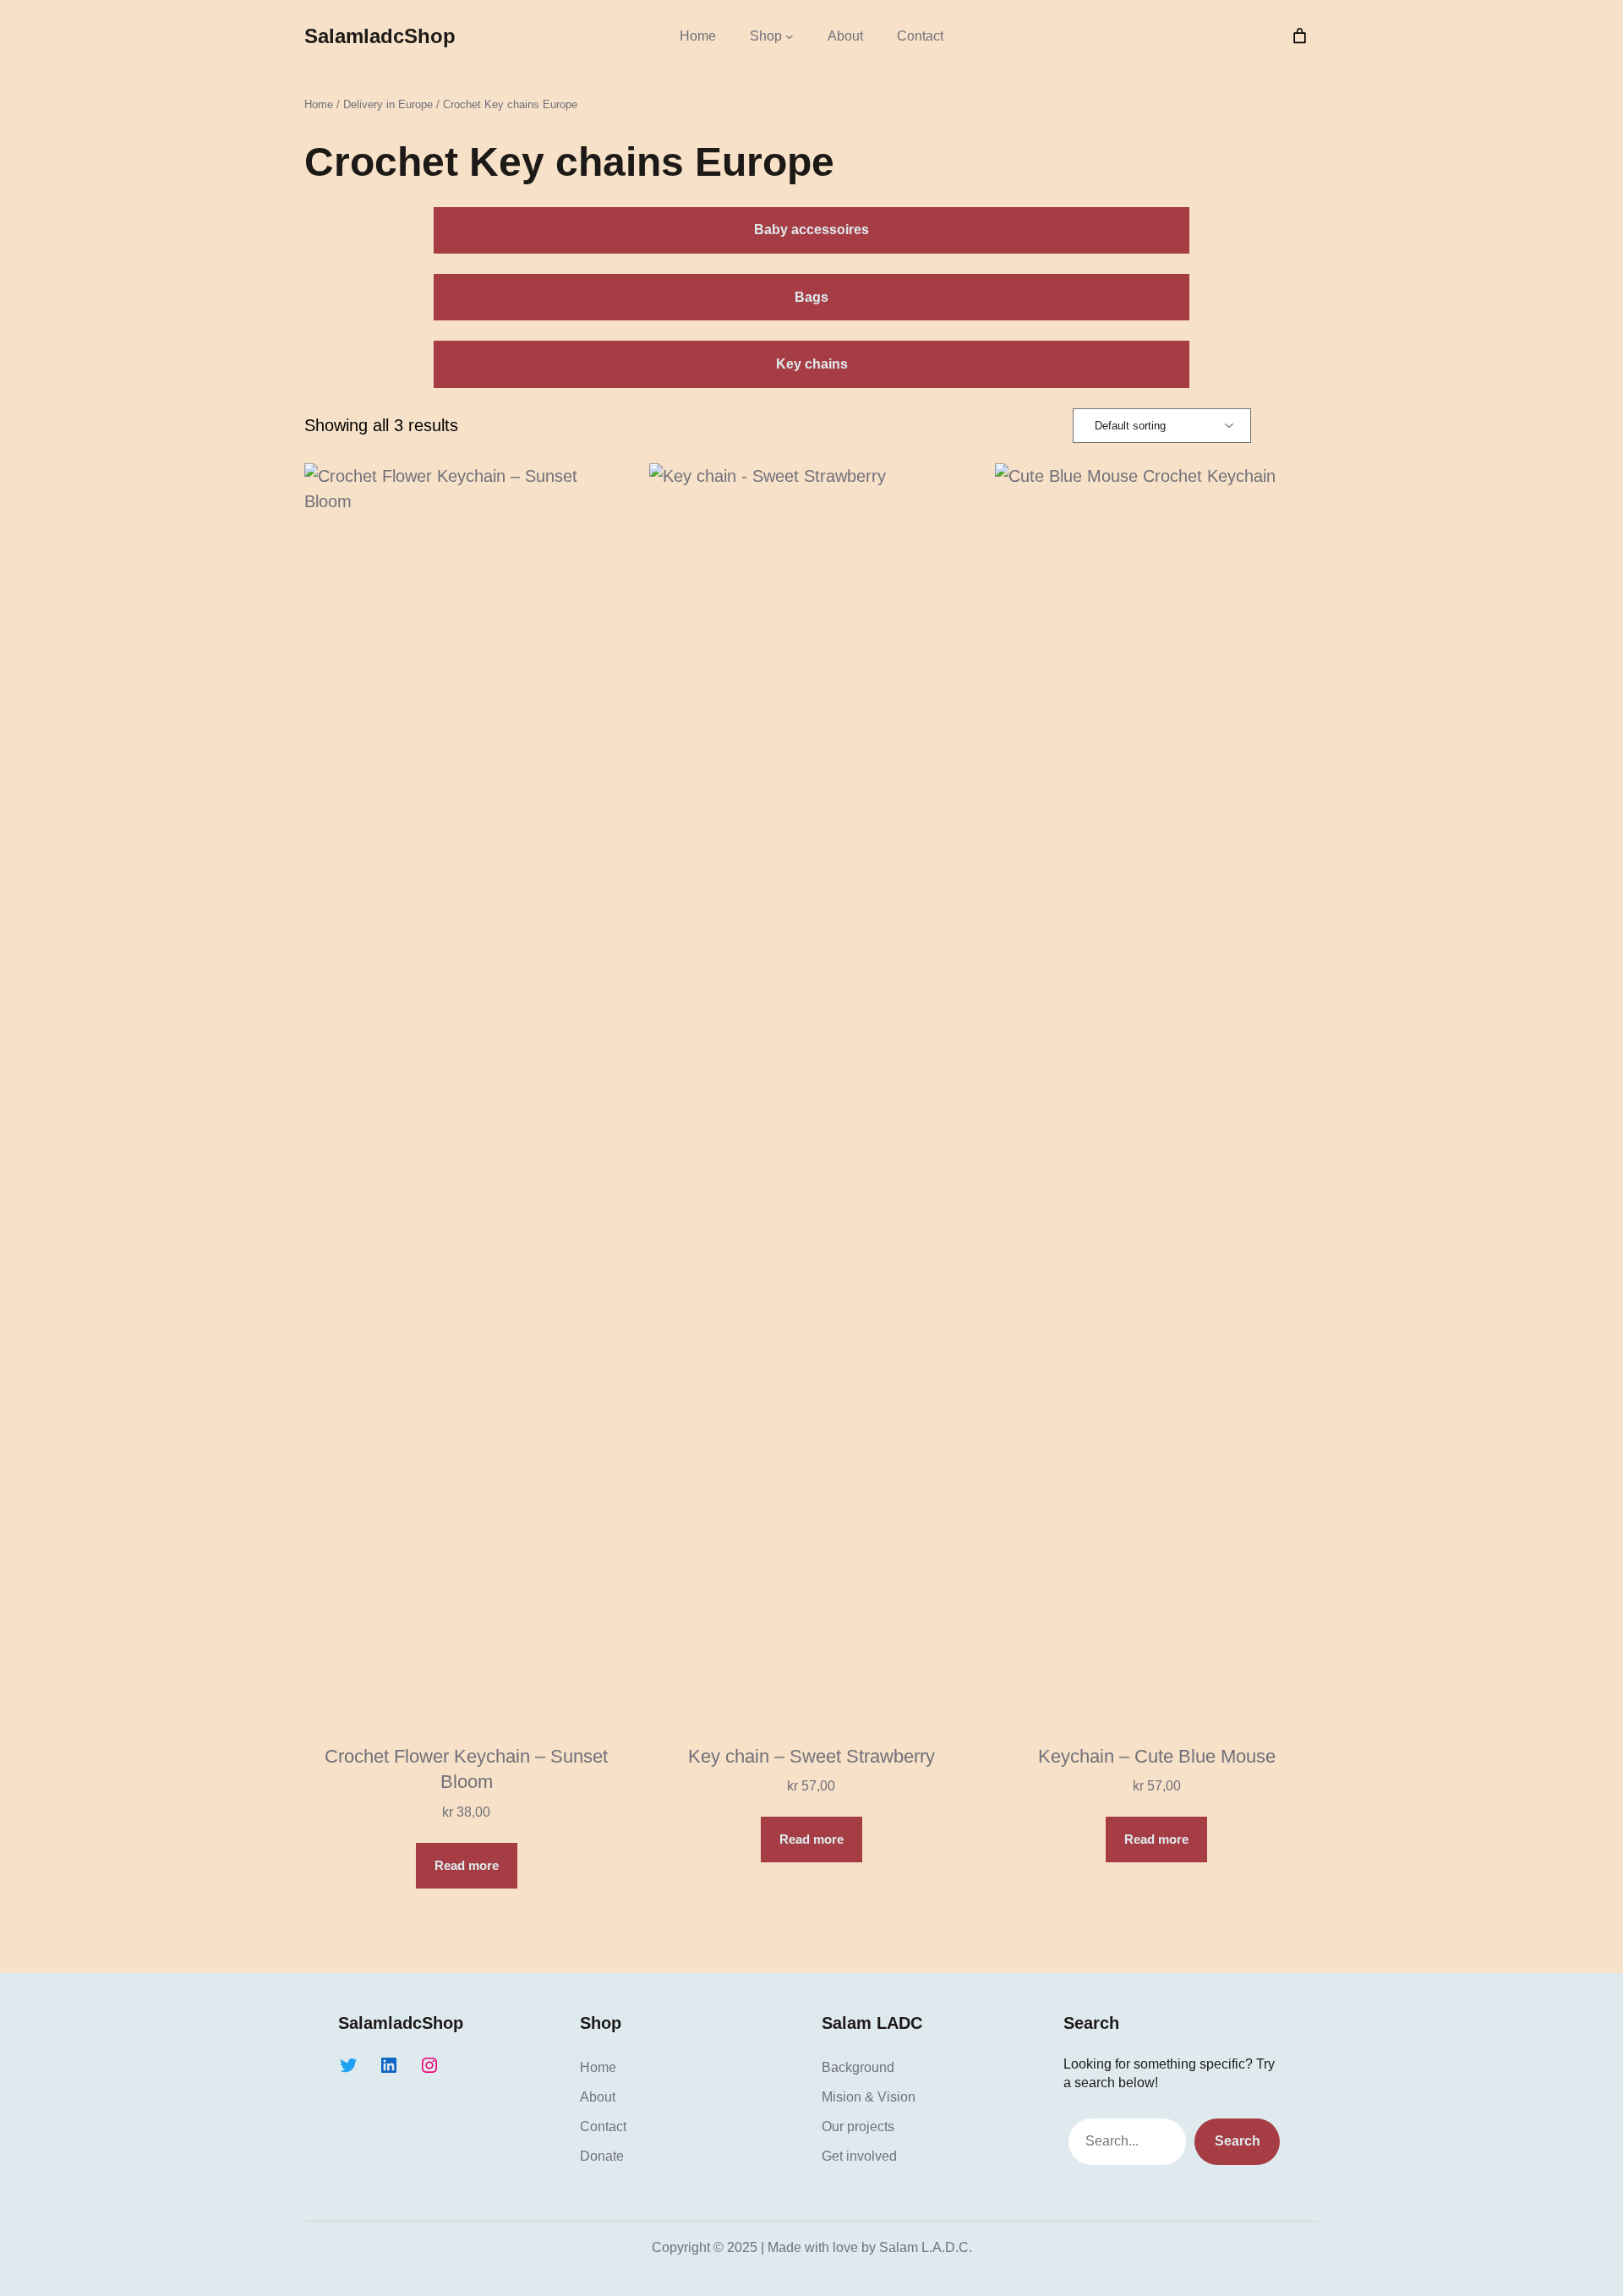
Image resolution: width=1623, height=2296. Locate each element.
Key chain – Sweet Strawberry (811, 1756)
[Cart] (1300, 36)
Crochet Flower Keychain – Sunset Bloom (466, 1769)
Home (698, 36)
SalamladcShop (380, 36)
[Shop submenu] (790, 36)
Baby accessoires (811, 230)
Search (1238, 2141)
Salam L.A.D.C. (926, 2247)
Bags (811, 297)
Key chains (812, 364)
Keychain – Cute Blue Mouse (1157, 1756)
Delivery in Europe (388, 104)
